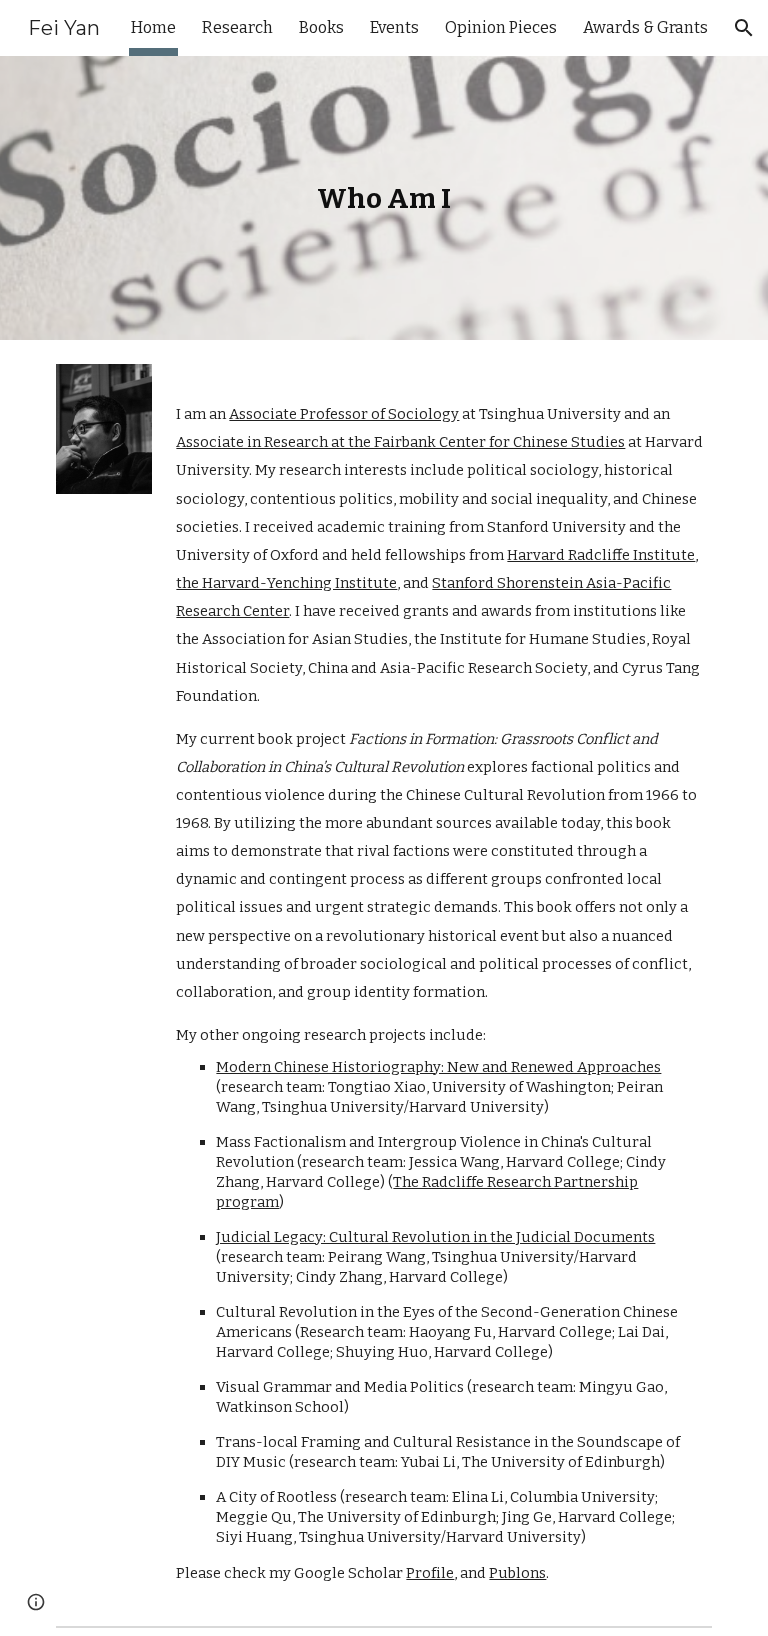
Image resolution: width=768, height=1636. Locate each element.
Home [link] (153, 27)
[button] (744, 28)
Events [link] (394, 27)
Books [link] (321, 27)
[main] (383, 198)
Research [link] (237, 27)
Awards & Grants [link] (645, 27)
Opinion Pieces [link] (501, 27)
